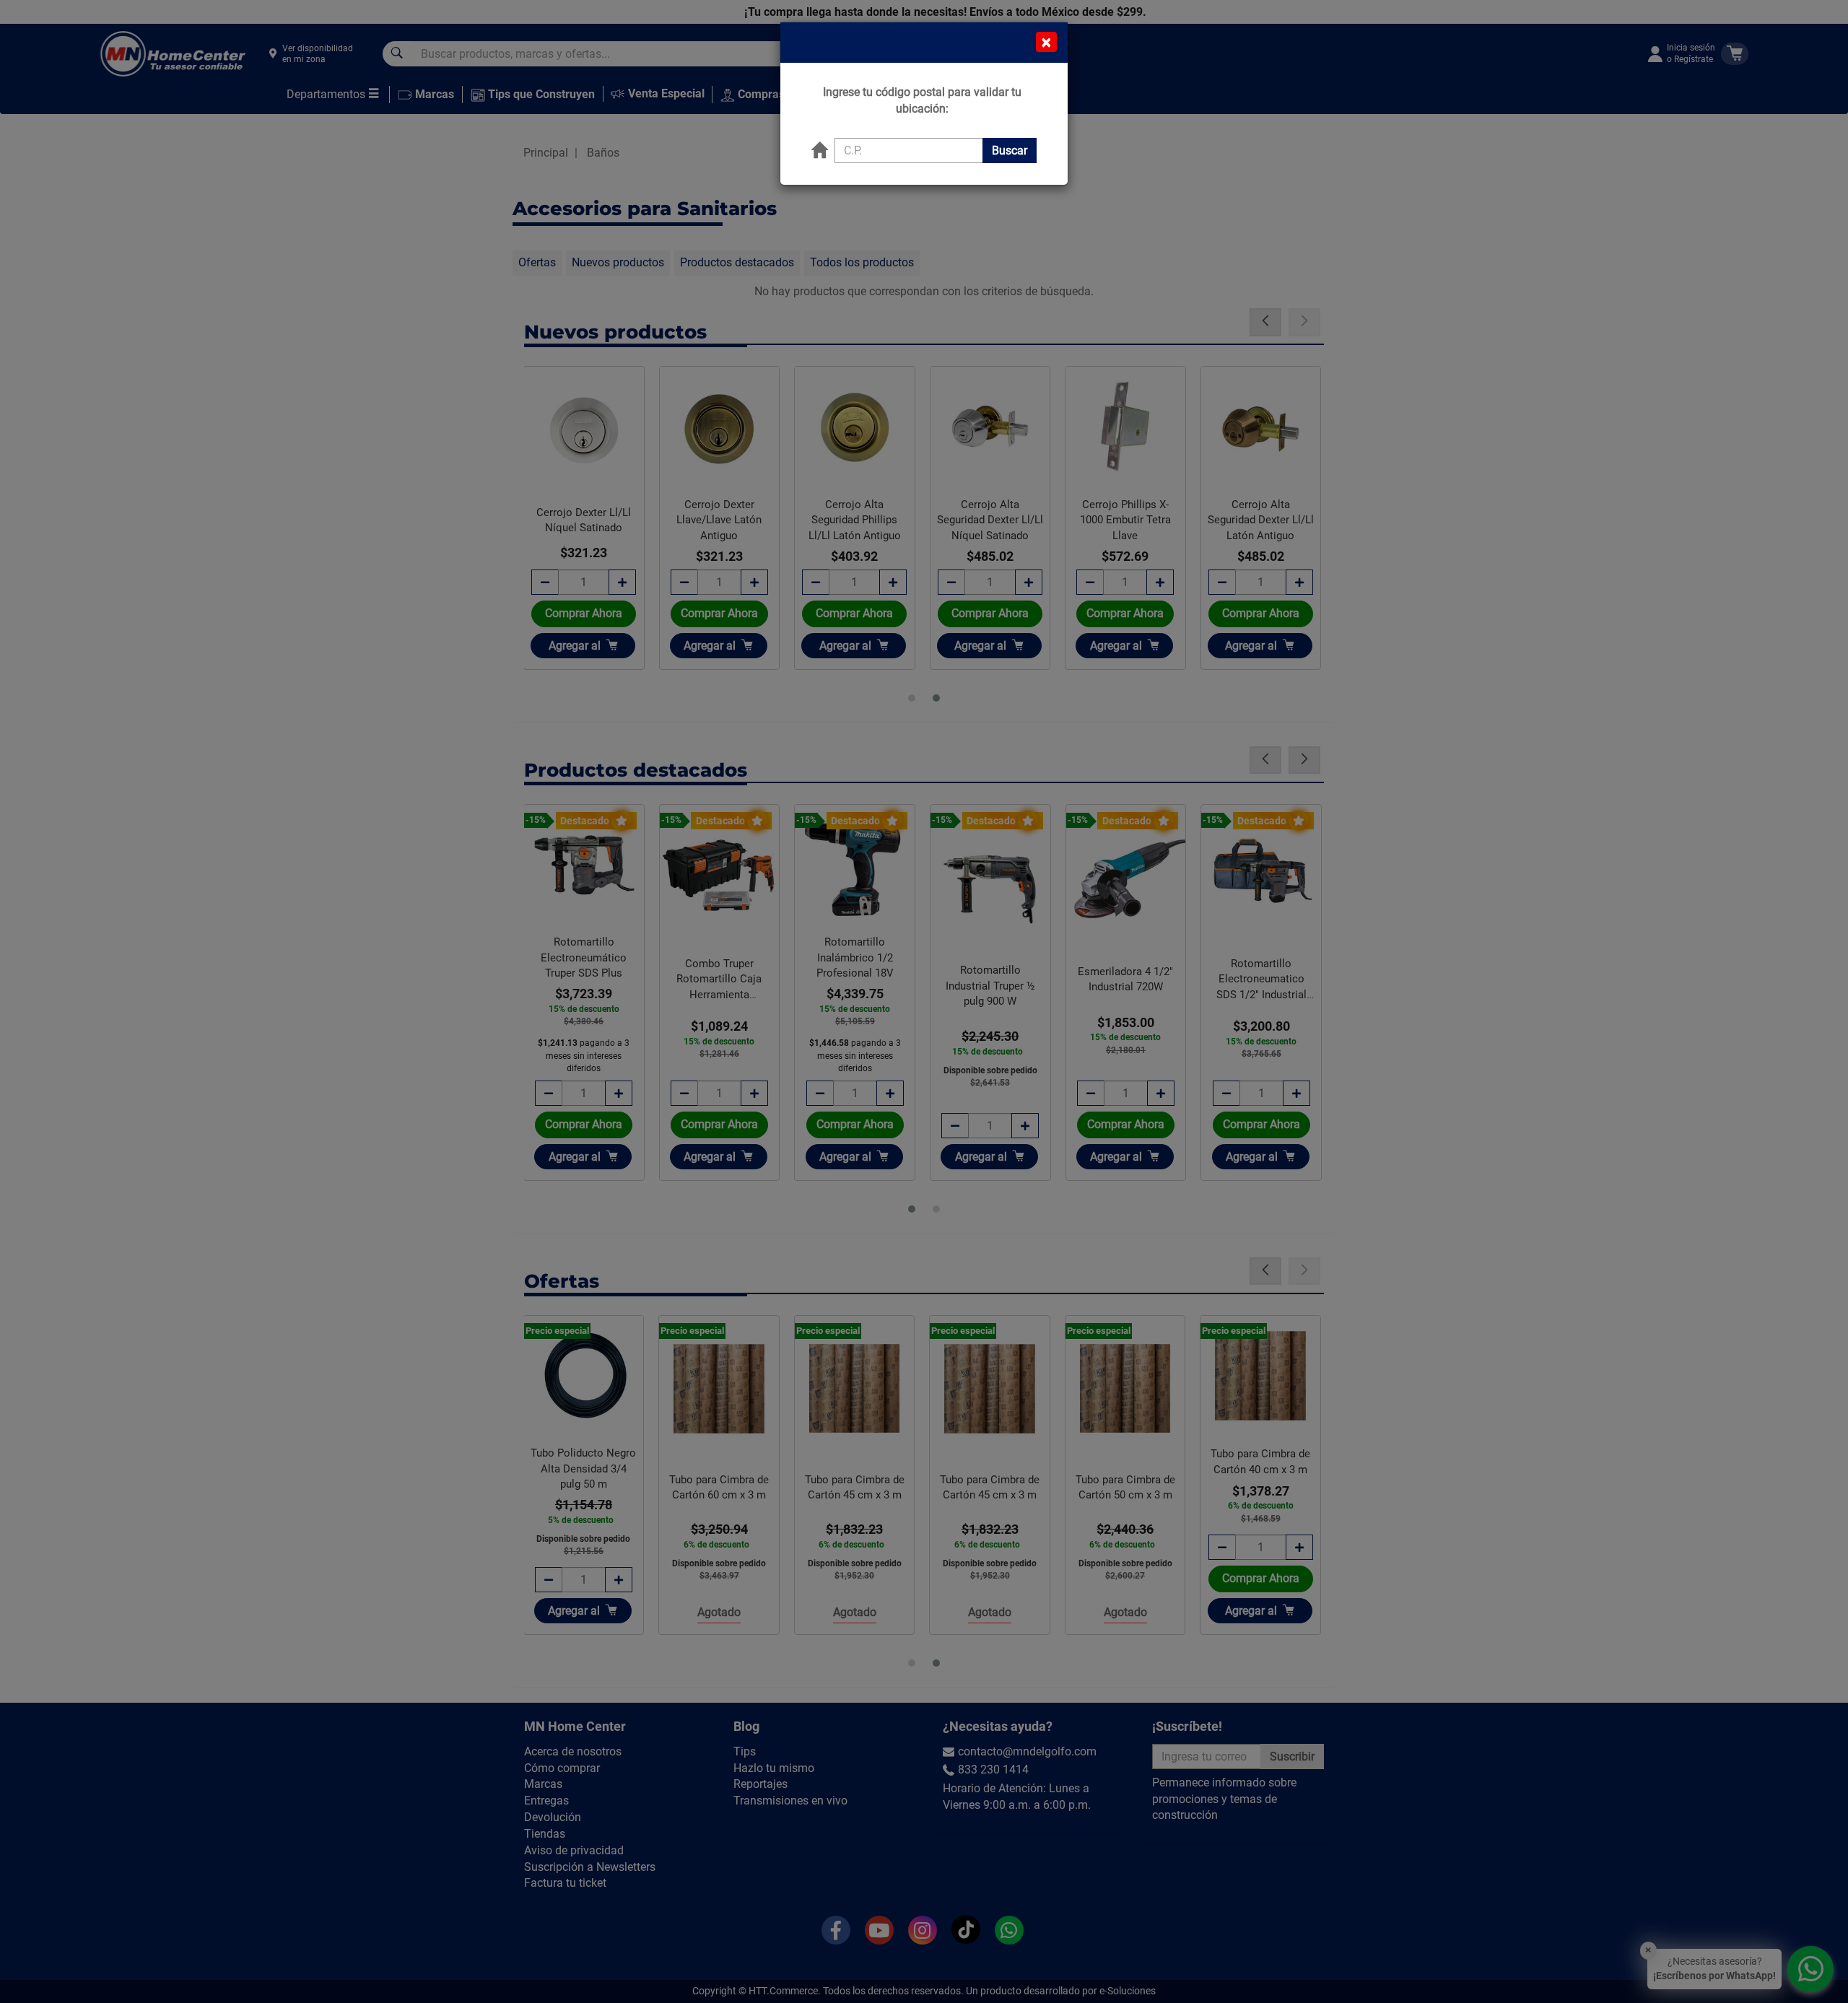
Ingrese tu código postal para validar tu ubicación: (922, 100)
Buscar (1010, 150)
